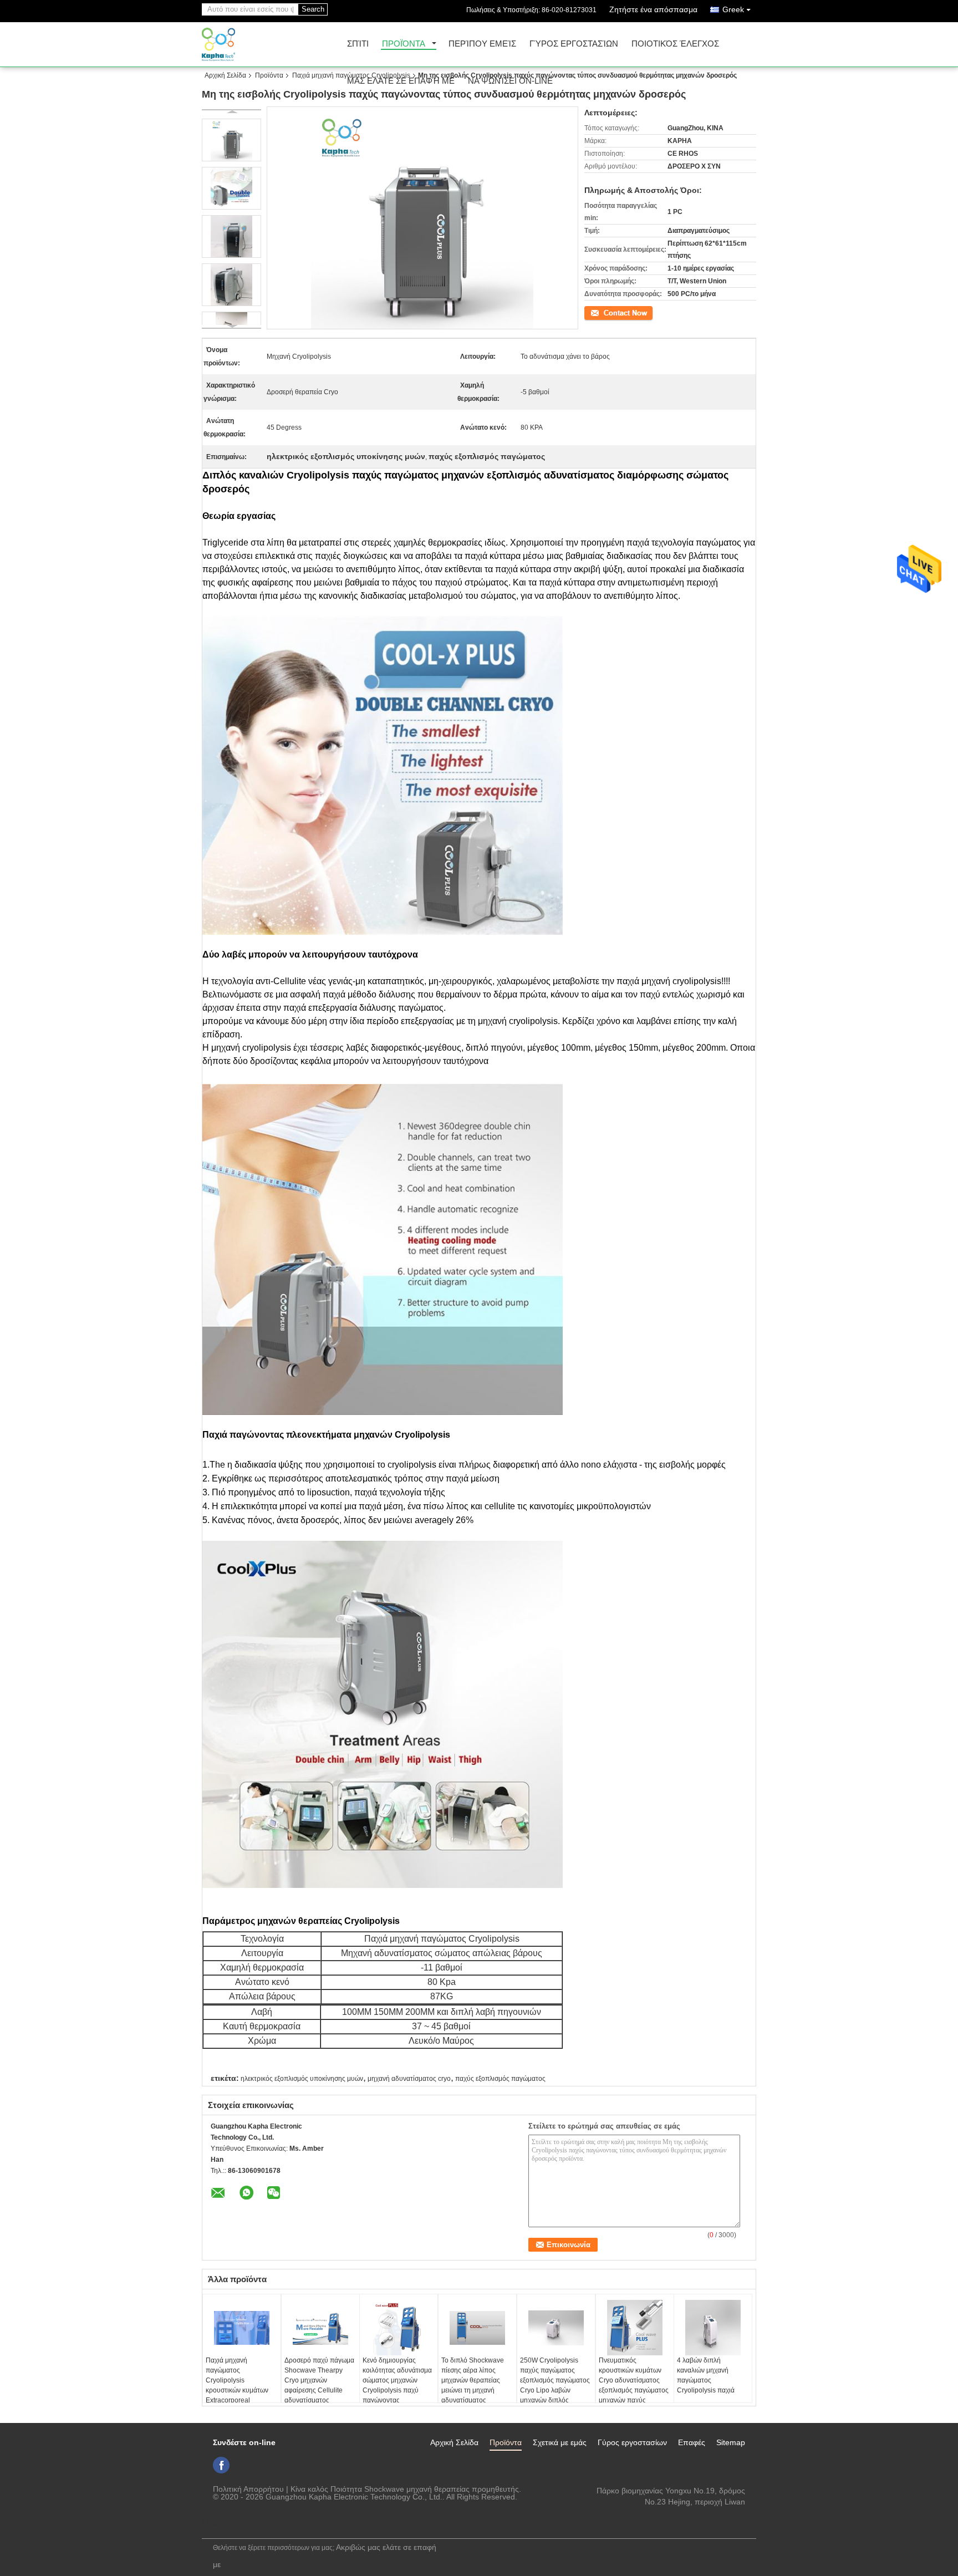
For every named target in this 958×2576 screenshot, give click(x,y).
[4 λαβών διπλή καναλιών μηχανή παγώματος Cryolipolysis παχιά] (713, 2328)
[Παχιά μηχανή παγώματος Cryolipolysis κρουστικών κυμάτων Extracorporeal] (242, 2328)
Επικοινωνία (603, 312)
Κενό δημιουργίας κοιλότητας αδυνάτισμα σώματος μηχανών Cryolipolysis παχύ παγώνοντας (397, 2380)
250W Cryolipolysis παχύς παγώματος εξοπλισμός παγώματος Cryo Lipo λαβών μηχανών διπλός (555, 2380)
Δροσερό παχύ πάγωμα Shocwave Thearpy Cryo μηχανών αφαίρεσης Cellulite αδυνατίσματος (319, 2380)
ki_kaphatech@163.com (703, 2513)
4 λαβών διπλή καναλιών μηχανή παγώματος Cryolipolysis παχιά (706, 2375)
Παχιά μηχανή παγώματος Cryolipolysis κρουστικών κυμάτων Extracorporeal (237, 2380)
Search (313, 9)
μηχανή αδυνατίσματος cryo (409, 2079)
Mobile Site (229, 2523)
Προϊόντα (404, 44)
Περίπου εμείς (482, 44)
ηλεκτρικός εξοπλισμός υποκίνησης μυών (302, 2079)
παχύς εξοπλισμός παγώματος (500, 2079)
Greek (733, 9)
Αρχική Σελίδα (225, 75)
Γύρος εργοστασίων (574, 44)
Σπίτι (358, 44)
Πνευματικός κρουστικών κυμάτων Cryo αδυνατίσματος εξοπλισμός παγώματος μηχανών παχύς (634, 2380)
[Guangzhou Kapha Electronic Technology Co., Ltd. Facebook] (221, 2465)
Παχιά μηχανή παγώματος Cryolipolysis (351, 75)
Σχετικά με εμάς (560, 2442)
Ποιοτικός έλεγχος (675, 44)
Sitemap (731, 2442)
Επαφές (692, 2442)
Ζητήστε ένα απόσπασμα (653, 9)
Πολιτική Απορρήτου (248, 2489)
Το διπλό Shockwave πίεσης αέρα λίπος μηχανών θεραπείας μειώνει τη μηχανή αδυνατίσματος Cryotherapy (473, 2385)
